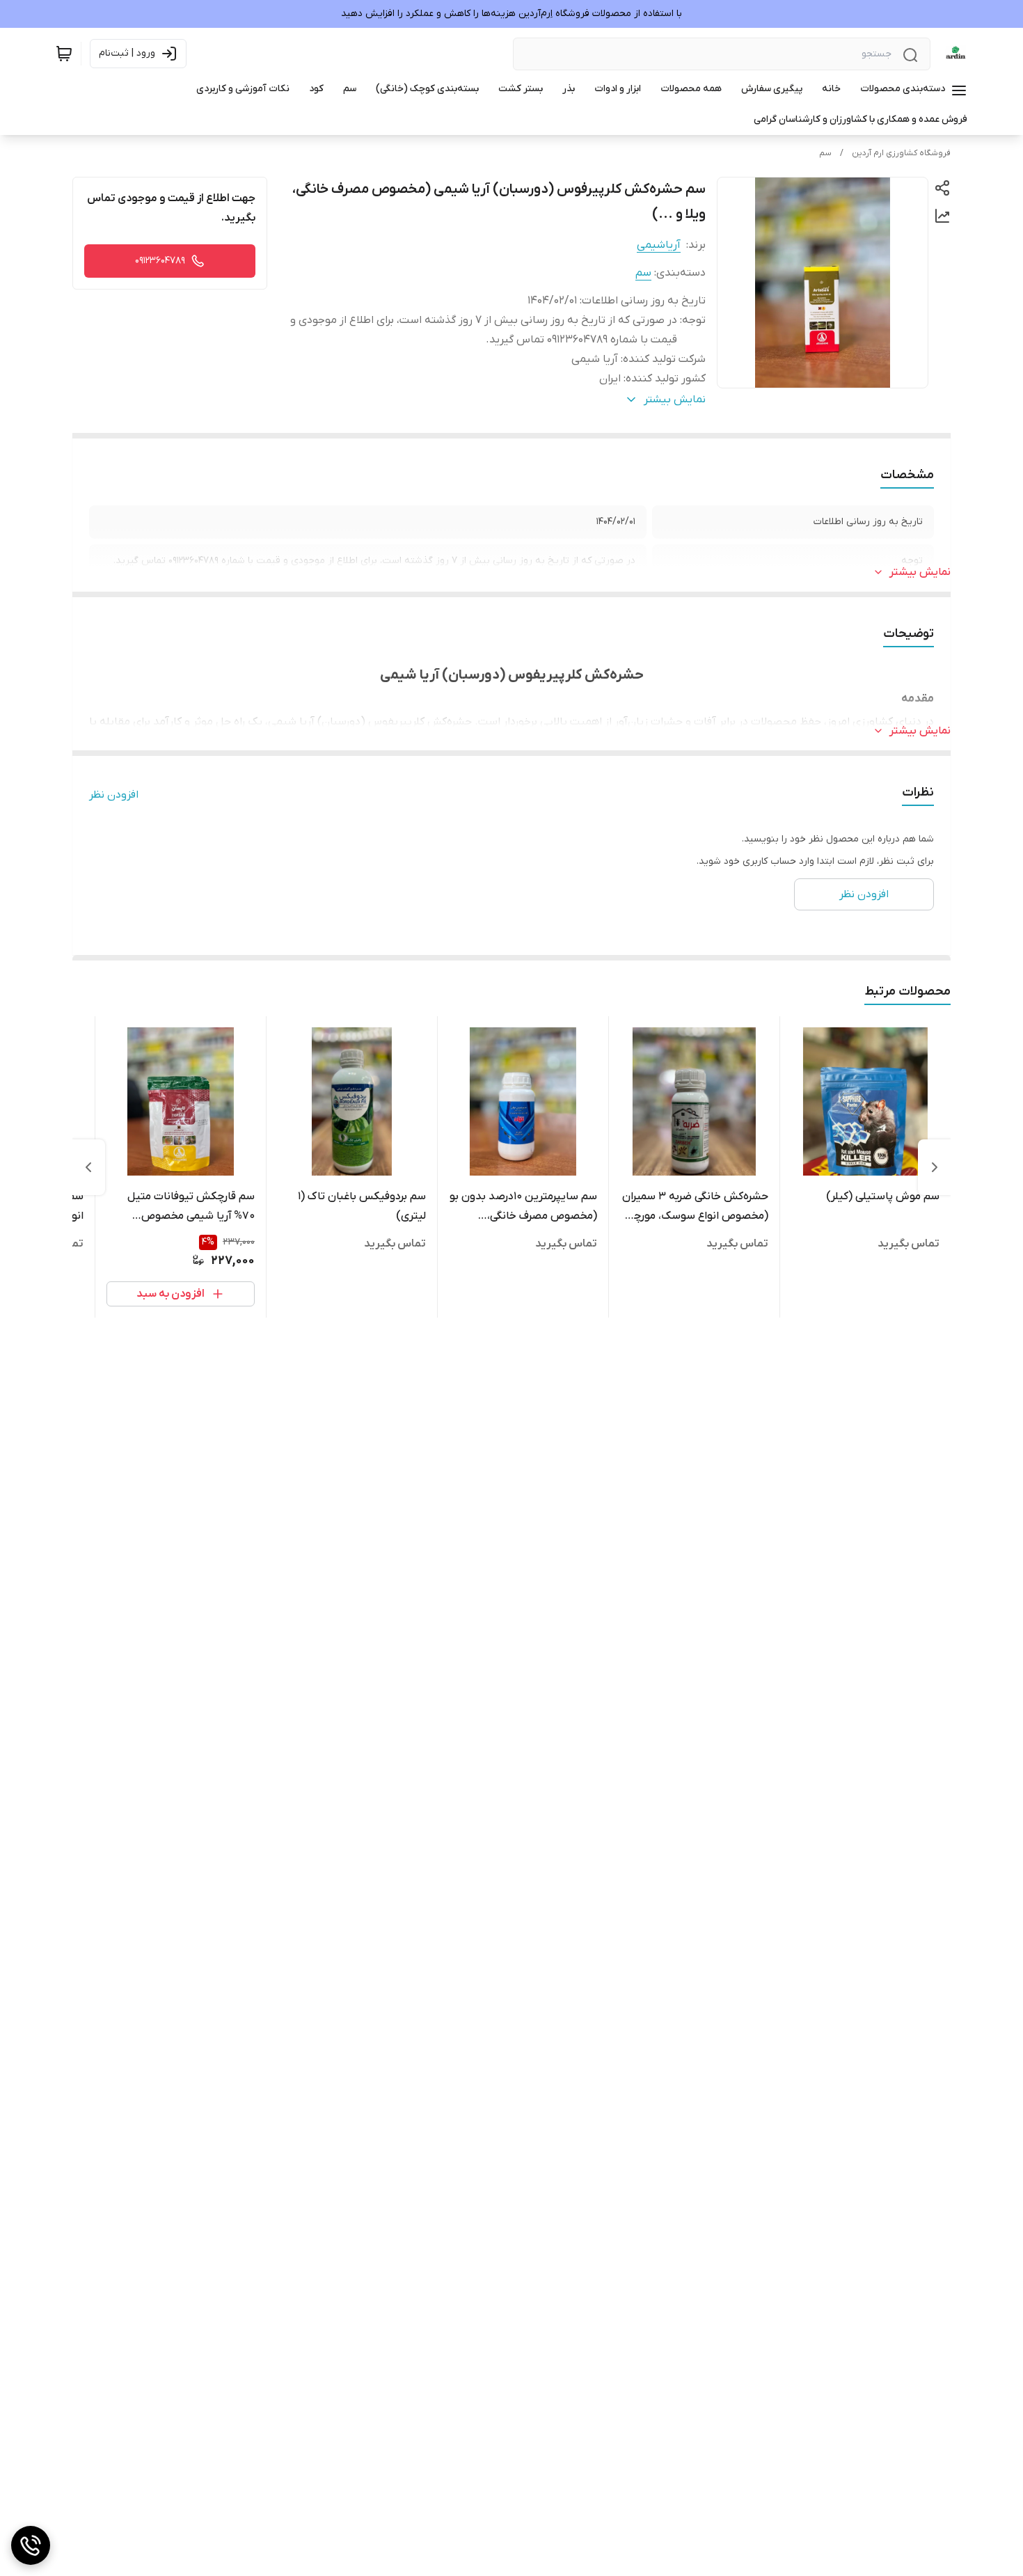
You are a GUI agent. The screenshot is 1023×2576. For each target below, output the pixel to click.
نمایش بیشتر (920, 572)
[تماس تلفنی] (31, 2545)
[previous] (935, 1167)
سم (825, 153)
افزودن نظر (114, 795)
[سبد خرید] (64, 54)
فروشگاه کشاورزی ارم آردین (901, 153)
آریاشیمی (659, 245)
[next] (88, 1167)
